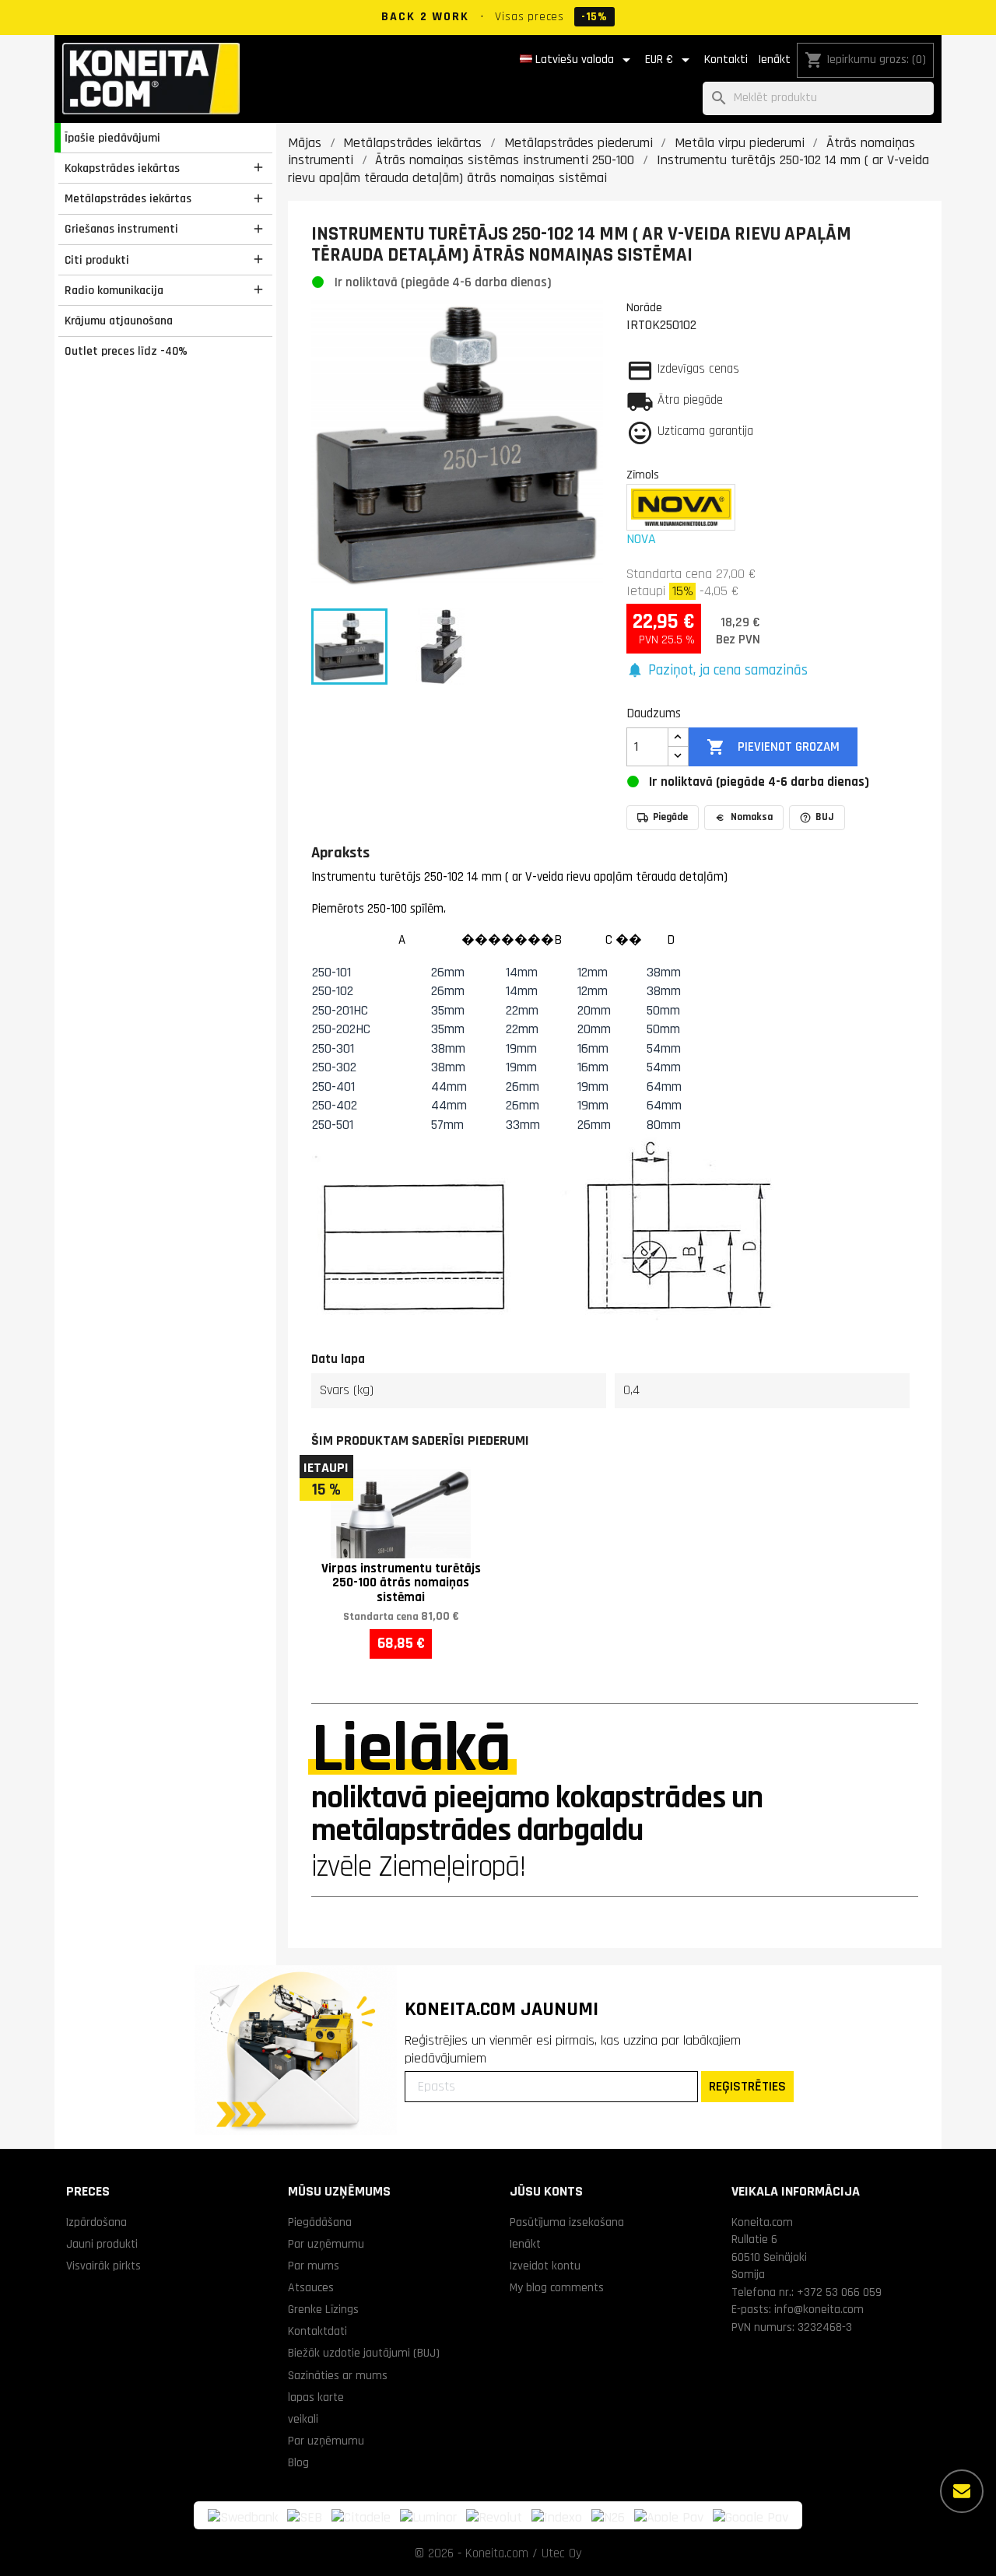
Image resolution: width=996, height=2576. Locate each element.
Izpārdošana (96, 2222)
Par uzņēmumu (326, 2244)
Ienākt (774, 60)
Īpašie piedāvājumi (112, 138)
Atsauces (311, 2287)
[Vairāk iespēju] (962, 2491)
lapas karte (316, 2397)
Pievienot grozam (773, 747)
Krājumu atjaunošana (119, 321)
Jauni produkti (102, 2244)
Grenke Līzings (323, 2309)
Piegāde (670, 817)
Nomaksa (752, 817)
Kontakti (726, 60)
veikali (303, 2419)
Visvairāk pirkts (103, 2266)
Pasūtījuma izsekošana (567, 2222)
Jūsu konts (546, 2191)
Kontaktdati (317, 2331)
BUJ (825, 817)
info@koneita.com (819, 2309)
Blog (298, 2462)
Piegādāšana (320, 2222)
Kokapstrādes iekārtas (122, 168)
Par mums (314, 2266)
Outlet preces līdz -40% (126, 351)
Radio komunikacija (114, 290)
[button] (717, 671)
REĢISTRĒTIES (747, 2086)
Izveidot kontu (545, 2266)
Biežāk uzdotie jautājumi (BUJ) (364, 2353)
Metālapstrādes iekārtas (128, 198)
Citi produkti (97, 260)
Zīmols (643, 475)
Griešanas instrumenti (121, 229)
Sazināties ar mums (338, 2375)
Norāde (644, 307)
